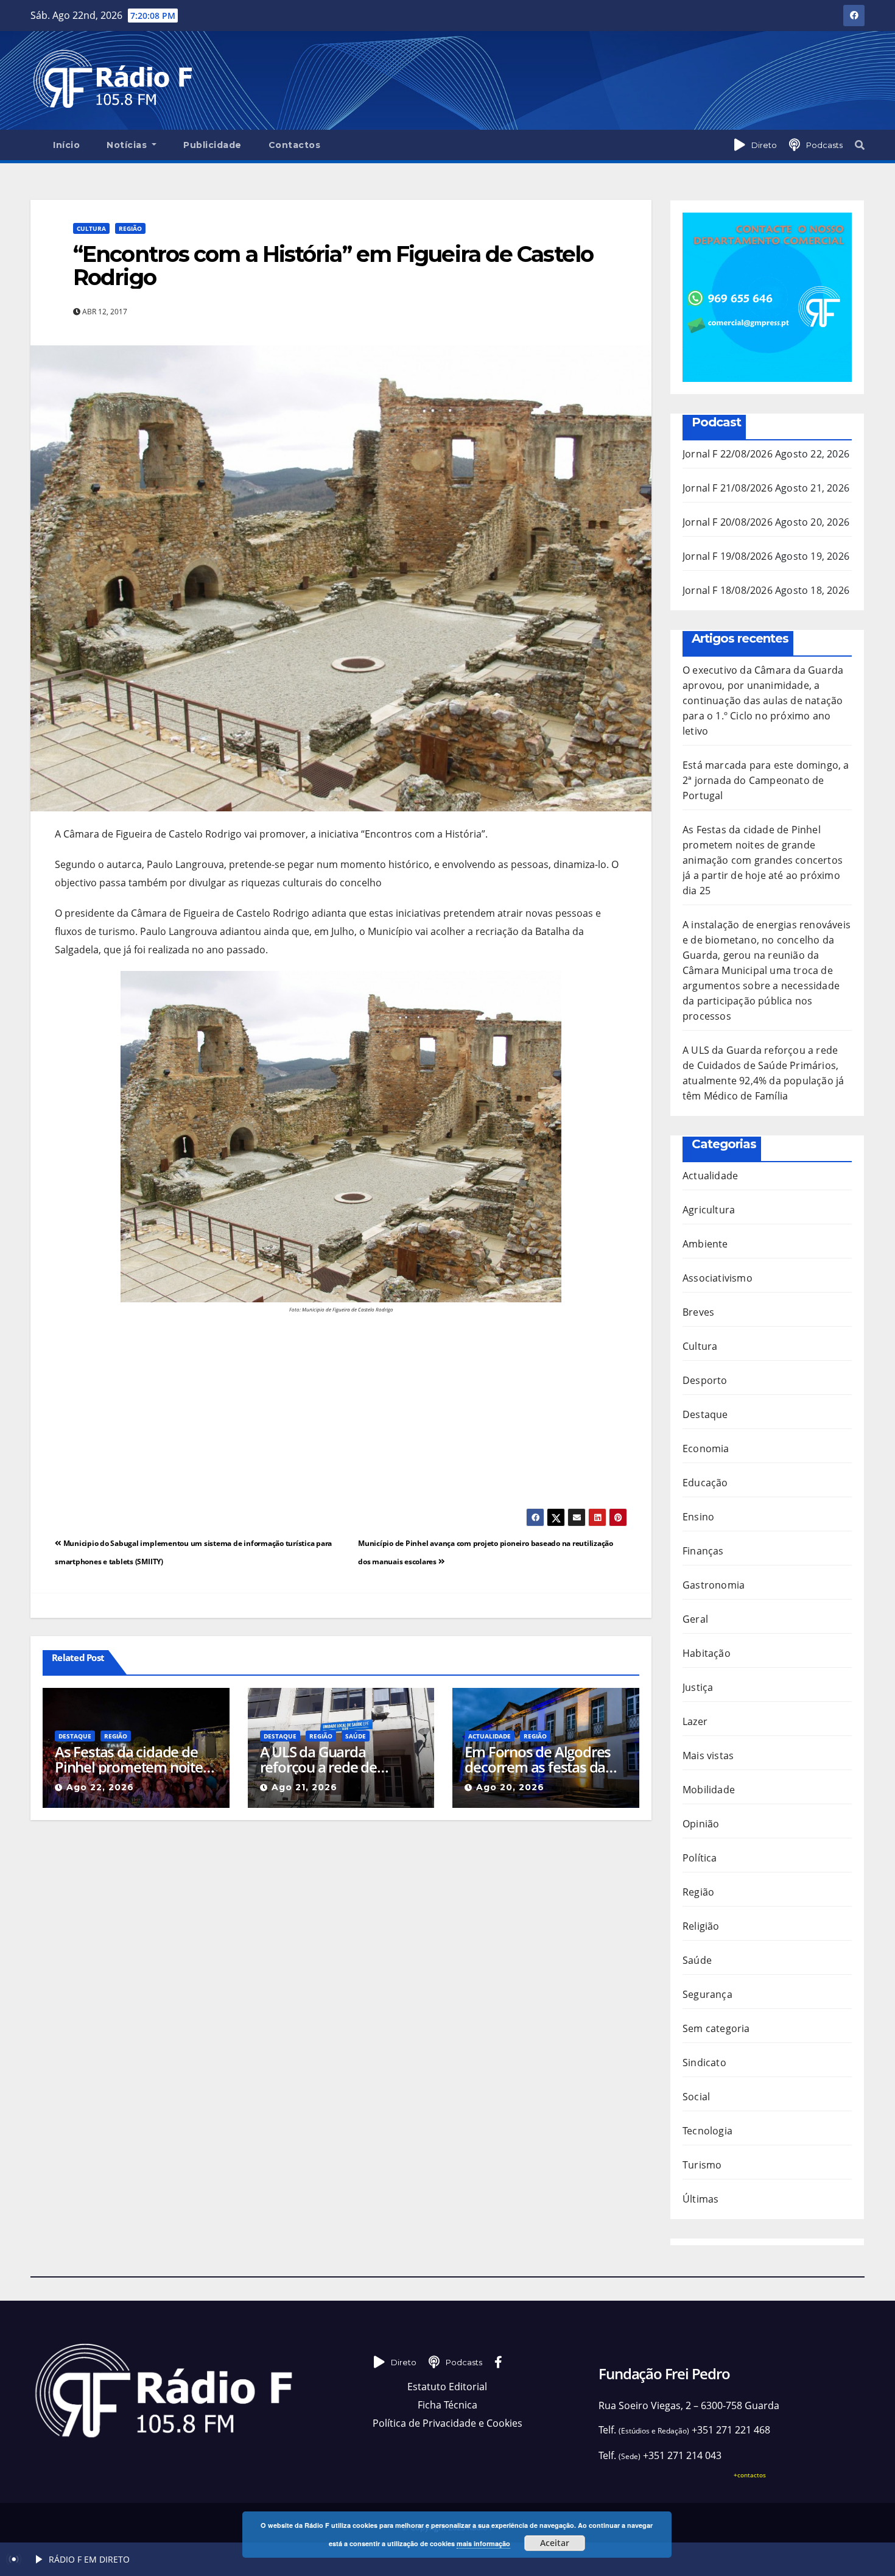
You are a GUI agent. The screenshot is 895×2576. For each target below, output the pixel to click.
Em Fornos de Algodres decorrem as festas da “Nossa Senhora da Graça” (538, 1759)
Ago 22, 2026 (100, 1787)
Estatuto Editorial (447, 2387)
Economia (706, 1449)
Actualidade (490, 1736)
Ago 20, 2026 (510, 1787)
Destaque (75, 1736)
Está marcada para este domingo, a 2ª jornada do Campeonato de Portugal (766, 780)
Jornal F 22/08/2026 (728, 454)
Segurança (707, 1994)
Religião (701, 1926)
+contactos (750, 2475)
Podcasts (824, 145)
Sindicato (704, 2063)
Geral (695, 1619)
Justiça (698, 1687)
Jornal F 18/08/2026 (728, 590)
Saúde (356, 1736)
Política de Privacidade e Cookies (447, 2423)
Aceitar (555, 2543)
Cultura (91, 228)
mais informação (483, 2543)
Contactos (295, 145)
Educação (705, 1483)
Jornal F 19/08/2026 (728, 556)
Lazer (695, 1721)
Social (696, 2097)
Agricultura (709, 1210)
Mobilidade (709, 1790)
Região (130, 228)
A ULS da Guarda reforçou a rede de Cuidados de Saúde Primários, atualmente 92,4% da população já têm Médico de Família (332, 1759)
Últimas (700, 2199)
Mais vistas (708, 1756)
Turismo (702, 2165)
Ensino (698, 1517)
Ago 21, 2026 (304, 1787)
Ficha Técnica (447, 2405)
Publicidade (212, 145)
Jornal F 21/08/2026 (728, 488)
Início (66, 145)
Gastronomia (714, 1585)
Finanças (703, 1551)
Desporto (705, 1380)
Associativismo (718, 1278)
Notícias (128, 145)
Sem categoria (716, 2028)
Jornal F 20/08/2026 (728, 522)
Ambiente (705, 1244)
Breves (698, 1312)
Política (700, 1858)
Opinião (701, 1824)
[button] (860, 145)
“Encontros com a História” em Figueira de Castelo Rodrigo (333, 266)
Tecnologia (707, 2131)
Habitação (707, 1653)
